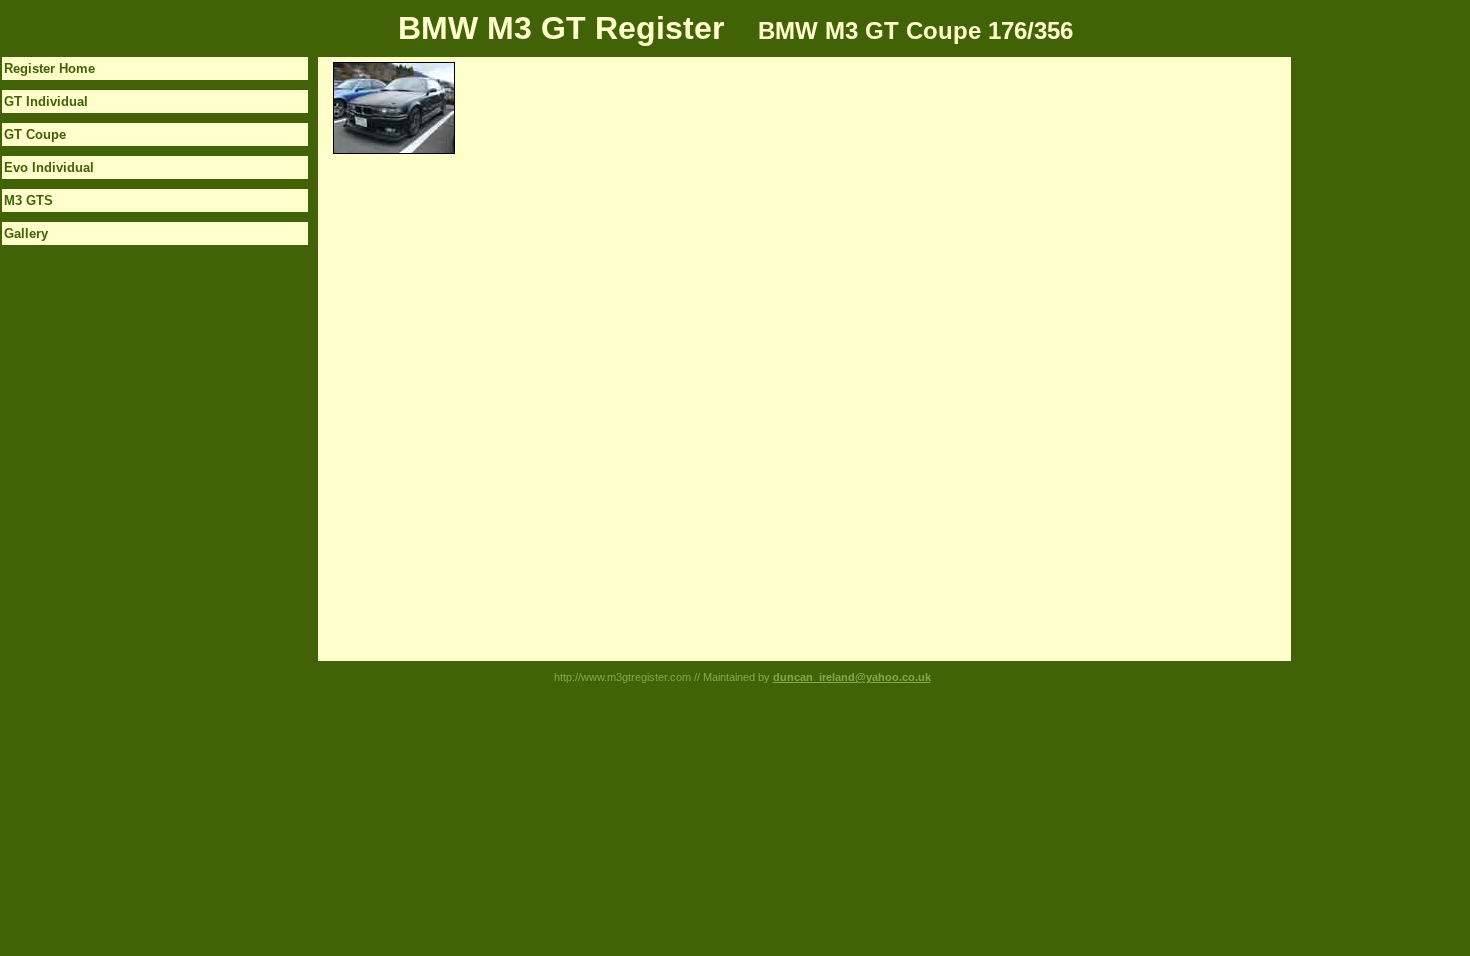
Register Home (49, 68)
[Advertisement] (1371, 357)
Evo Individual (49, 167)
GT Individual (46, 101)
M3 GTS (28, 200)
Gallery (26, 233)
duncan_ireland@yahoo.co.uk (852, 677)
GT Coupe (35, 134)
